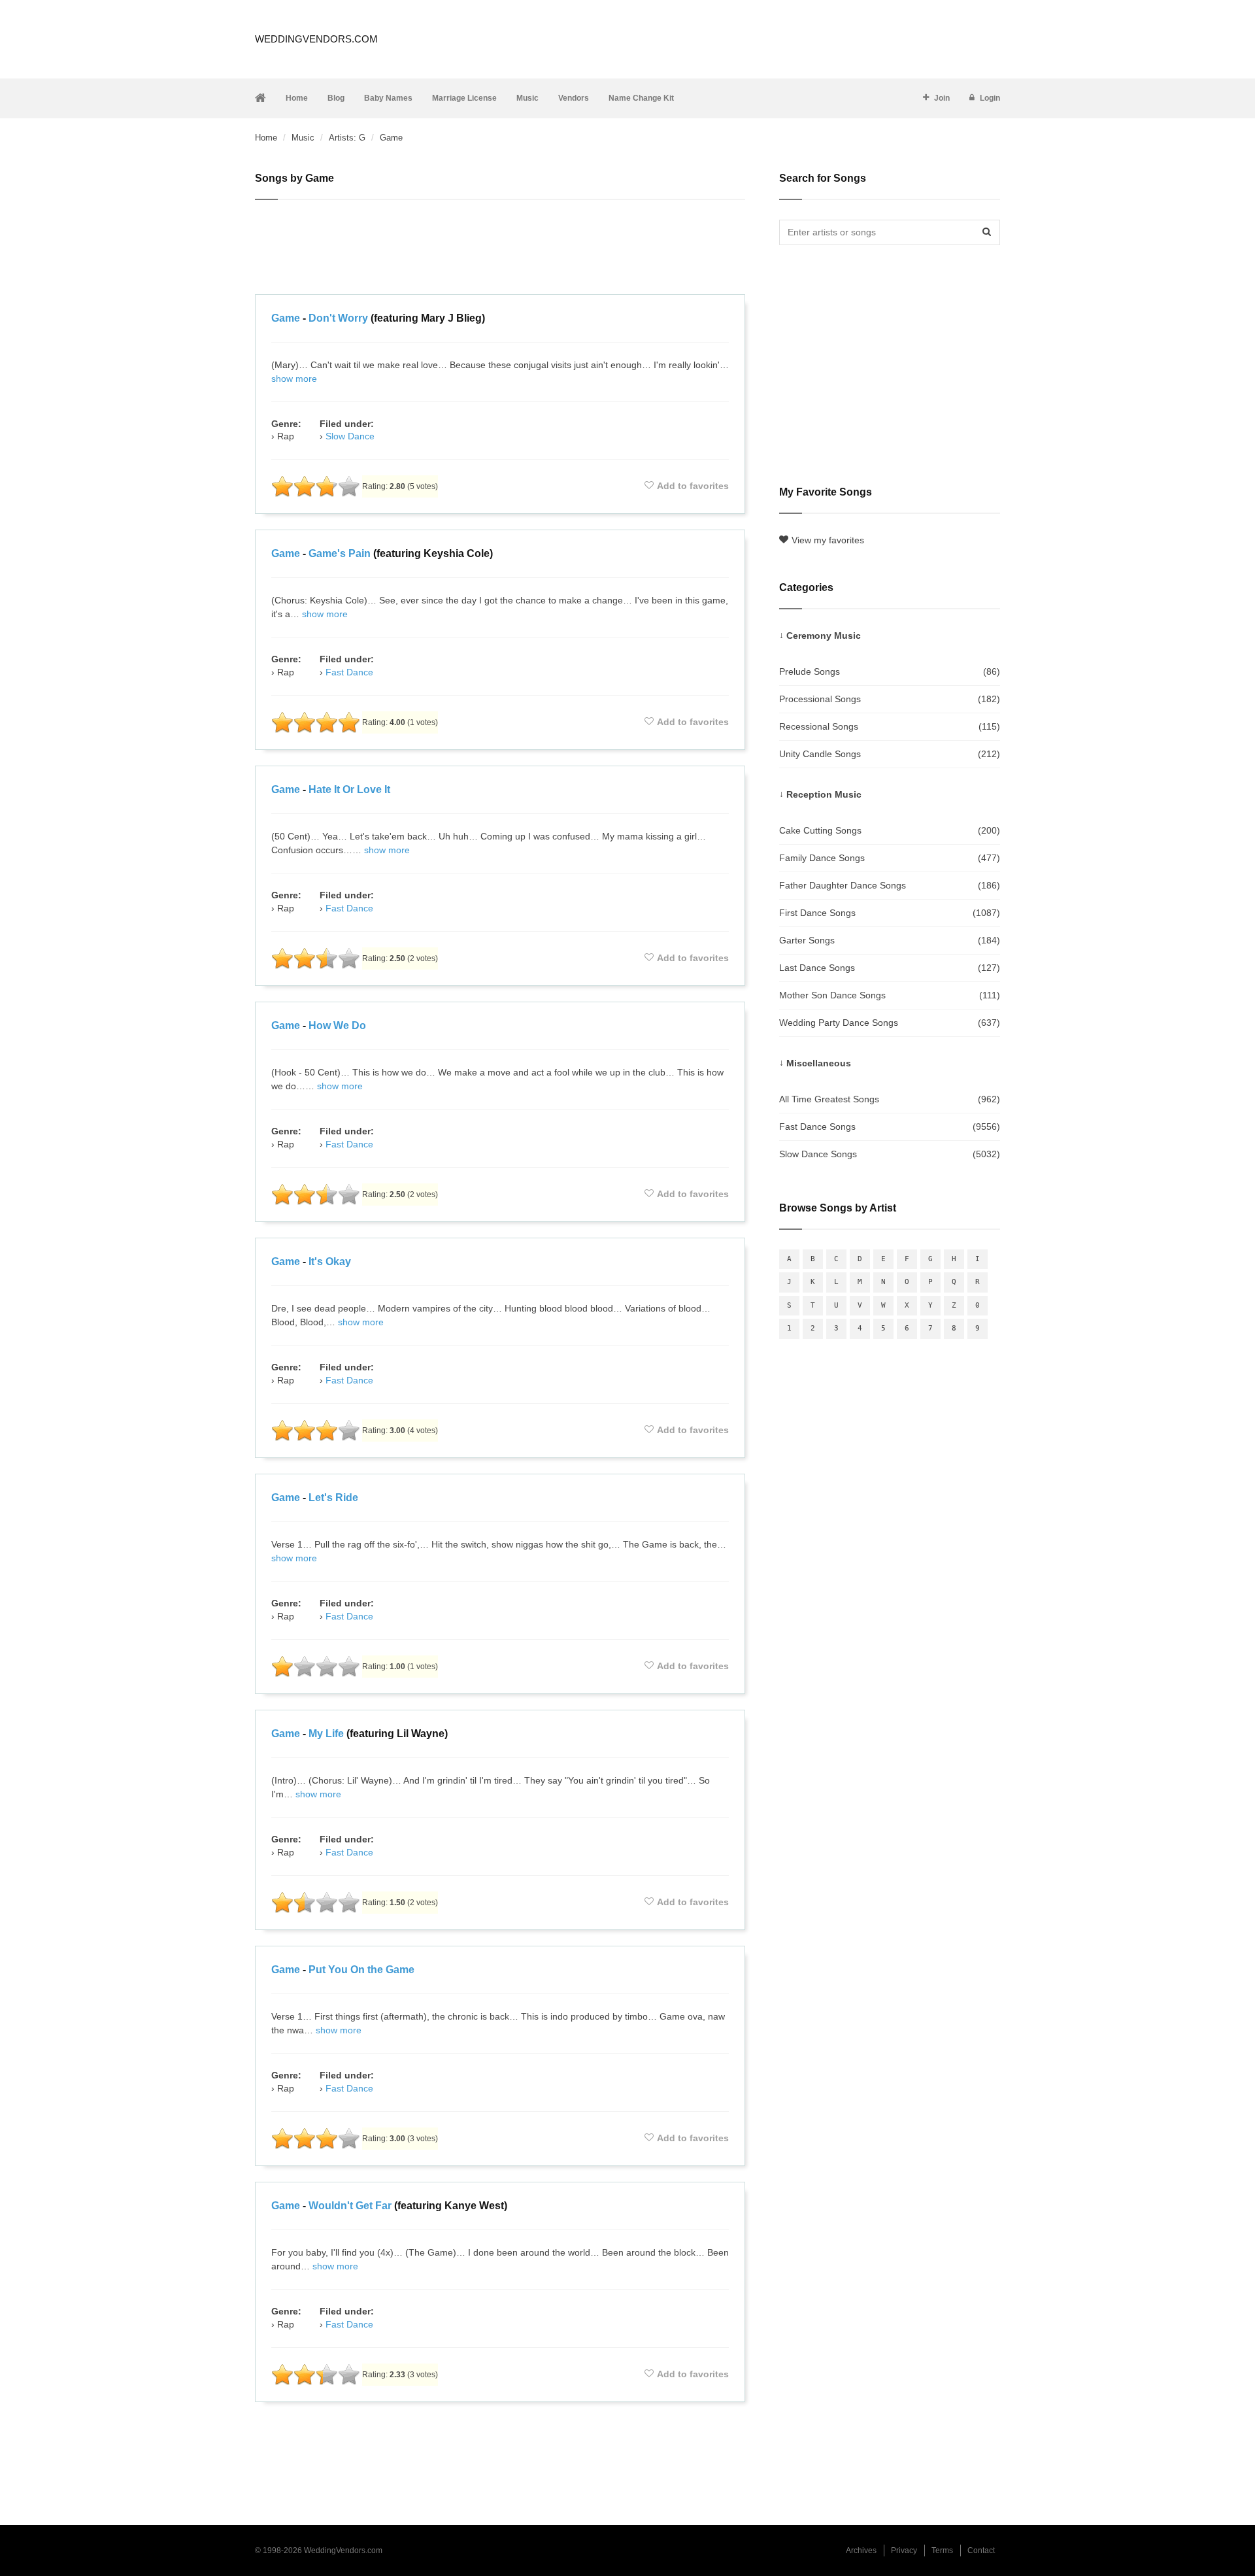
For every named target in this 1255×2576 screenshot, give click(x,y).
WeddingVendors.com (316, 39)
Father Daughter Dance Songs (890, 885)
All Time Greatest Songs (890, 1099)
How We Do (337, 1025)
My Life (326, 1734)
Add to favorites (693, 486)
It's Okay (330, 1262)
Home (297, 98)
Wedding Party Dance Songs (890, 1023)
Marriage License (464, 98)
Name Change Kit (641, 98)
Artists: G (347, 138)
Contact (981, 2551)
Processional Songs (890, 699)
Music (527, 98)
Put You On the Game (361, 1970)
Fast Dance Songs (890, 1127)
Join (942, 98)
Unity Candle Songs (890, 754)
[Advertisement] (500, 249)
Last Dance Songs (890, 968)
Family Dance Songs (890, 858)
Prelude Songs (890, 671)
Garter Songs (890, 940)
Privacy (904, 2551)
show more (294, 379)
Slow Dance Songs (890, 1154)
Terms (942, 2551)
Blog (336, 98)
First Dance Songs (890, 913)
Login (990, 98)
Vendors (574, 98)
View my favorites (828, 540)
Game (286, 318)
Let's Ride (333, 1498)
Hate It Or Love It (349, 789)
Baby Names (388, 98)
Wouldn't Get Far (350, 2206)
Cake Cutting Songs (890, 830)
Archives (861, 2551)
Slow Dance (350, 436)
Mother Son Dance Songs (890, 995)
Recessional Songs (890, 726)
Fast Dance (349, 672)
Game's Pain (340, 553)
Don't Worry (338, 318)
